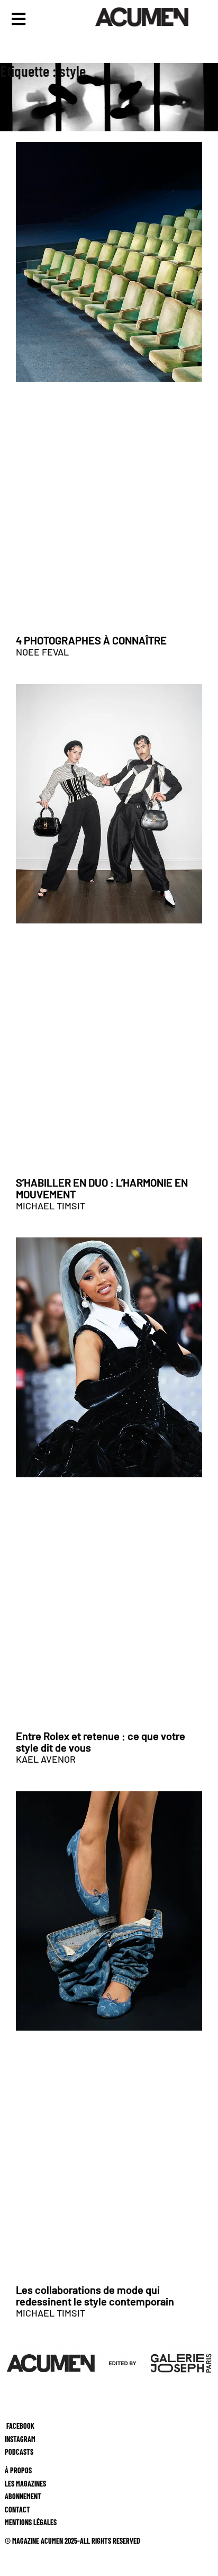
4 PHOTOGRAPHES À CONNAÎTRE (91, 640)
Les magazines (23, 2483)
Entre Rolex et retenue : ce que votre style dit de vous (101, 1742)
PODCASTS (17, 2452)
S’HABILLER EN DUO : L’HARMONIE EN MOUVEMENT (102, 1188)
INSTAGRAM (18, 2439)
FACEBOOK (20, 2426)
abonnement (21, 2496)
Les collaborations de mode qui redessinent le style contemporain (95, 2295)
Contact (15, 2509)
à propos (16, 2470)
